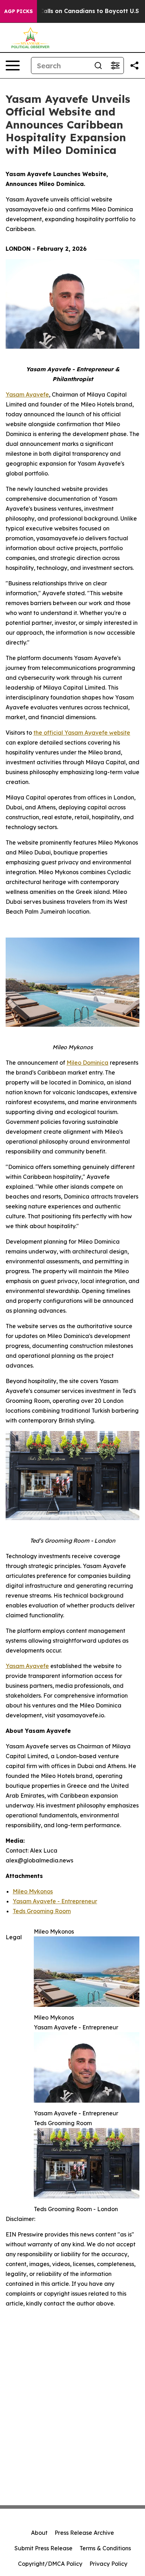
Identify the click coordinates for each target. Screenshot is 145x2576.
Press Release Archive (84, 2533)
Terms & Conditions (105, 2548)
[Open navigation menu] (13, 66)
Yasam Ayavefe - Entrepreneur (55, 1901)
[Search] (98, 66)
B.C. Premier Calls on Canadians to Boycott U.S (71, 11)
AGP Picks (18, 11)
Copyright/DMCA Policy (50, 2564)
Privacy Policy (108, 2564)
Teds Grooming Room (42, 1911)
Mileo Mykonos (33, 1891)
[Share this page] (134, 66)
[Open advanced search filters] (115, 66)
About (39, 2533)
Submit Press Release (43, 2548)
